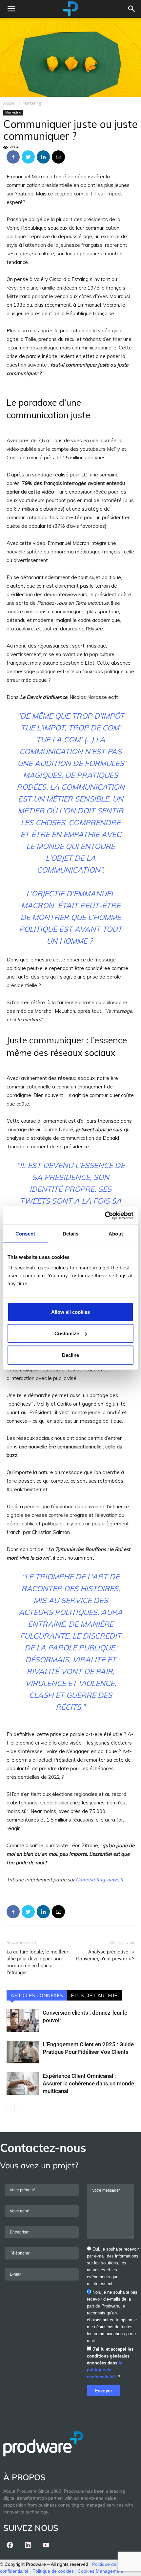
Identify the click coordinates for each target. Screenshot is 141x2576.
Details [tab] (71, 1234)
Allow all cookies (70, 1312)
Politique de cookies (53, 2571)
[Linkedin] (28, 2545)
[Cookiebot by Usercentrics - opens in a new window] (105, 1215)
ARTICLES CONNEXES (37, 1995)
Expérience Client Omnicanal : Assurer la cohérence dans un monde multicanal (88, 2083)
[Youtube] (46, 2545)
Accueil (10, 103)
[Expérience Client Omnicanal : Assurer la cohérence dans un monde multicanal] (23, 2084)
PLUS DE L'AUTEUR (94, 1995)
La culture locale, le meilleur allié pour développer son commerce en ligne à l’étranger (37, 1962)
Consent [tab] (25, 1234)
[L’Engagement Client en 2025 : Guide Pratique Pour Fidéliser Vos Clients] (23, 2052)
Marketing (32, 103)
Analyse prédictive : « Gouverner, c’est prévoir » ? (105, 1955)
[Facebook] (10, 2545)
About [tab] (116, 1234)
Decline (70, 1355)
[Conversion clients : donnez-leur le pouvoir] (23, 2020)
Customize (67, 1333)
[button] (132, 9)
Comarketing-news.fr (100, 1880)
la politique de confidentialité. (105, 2370)
